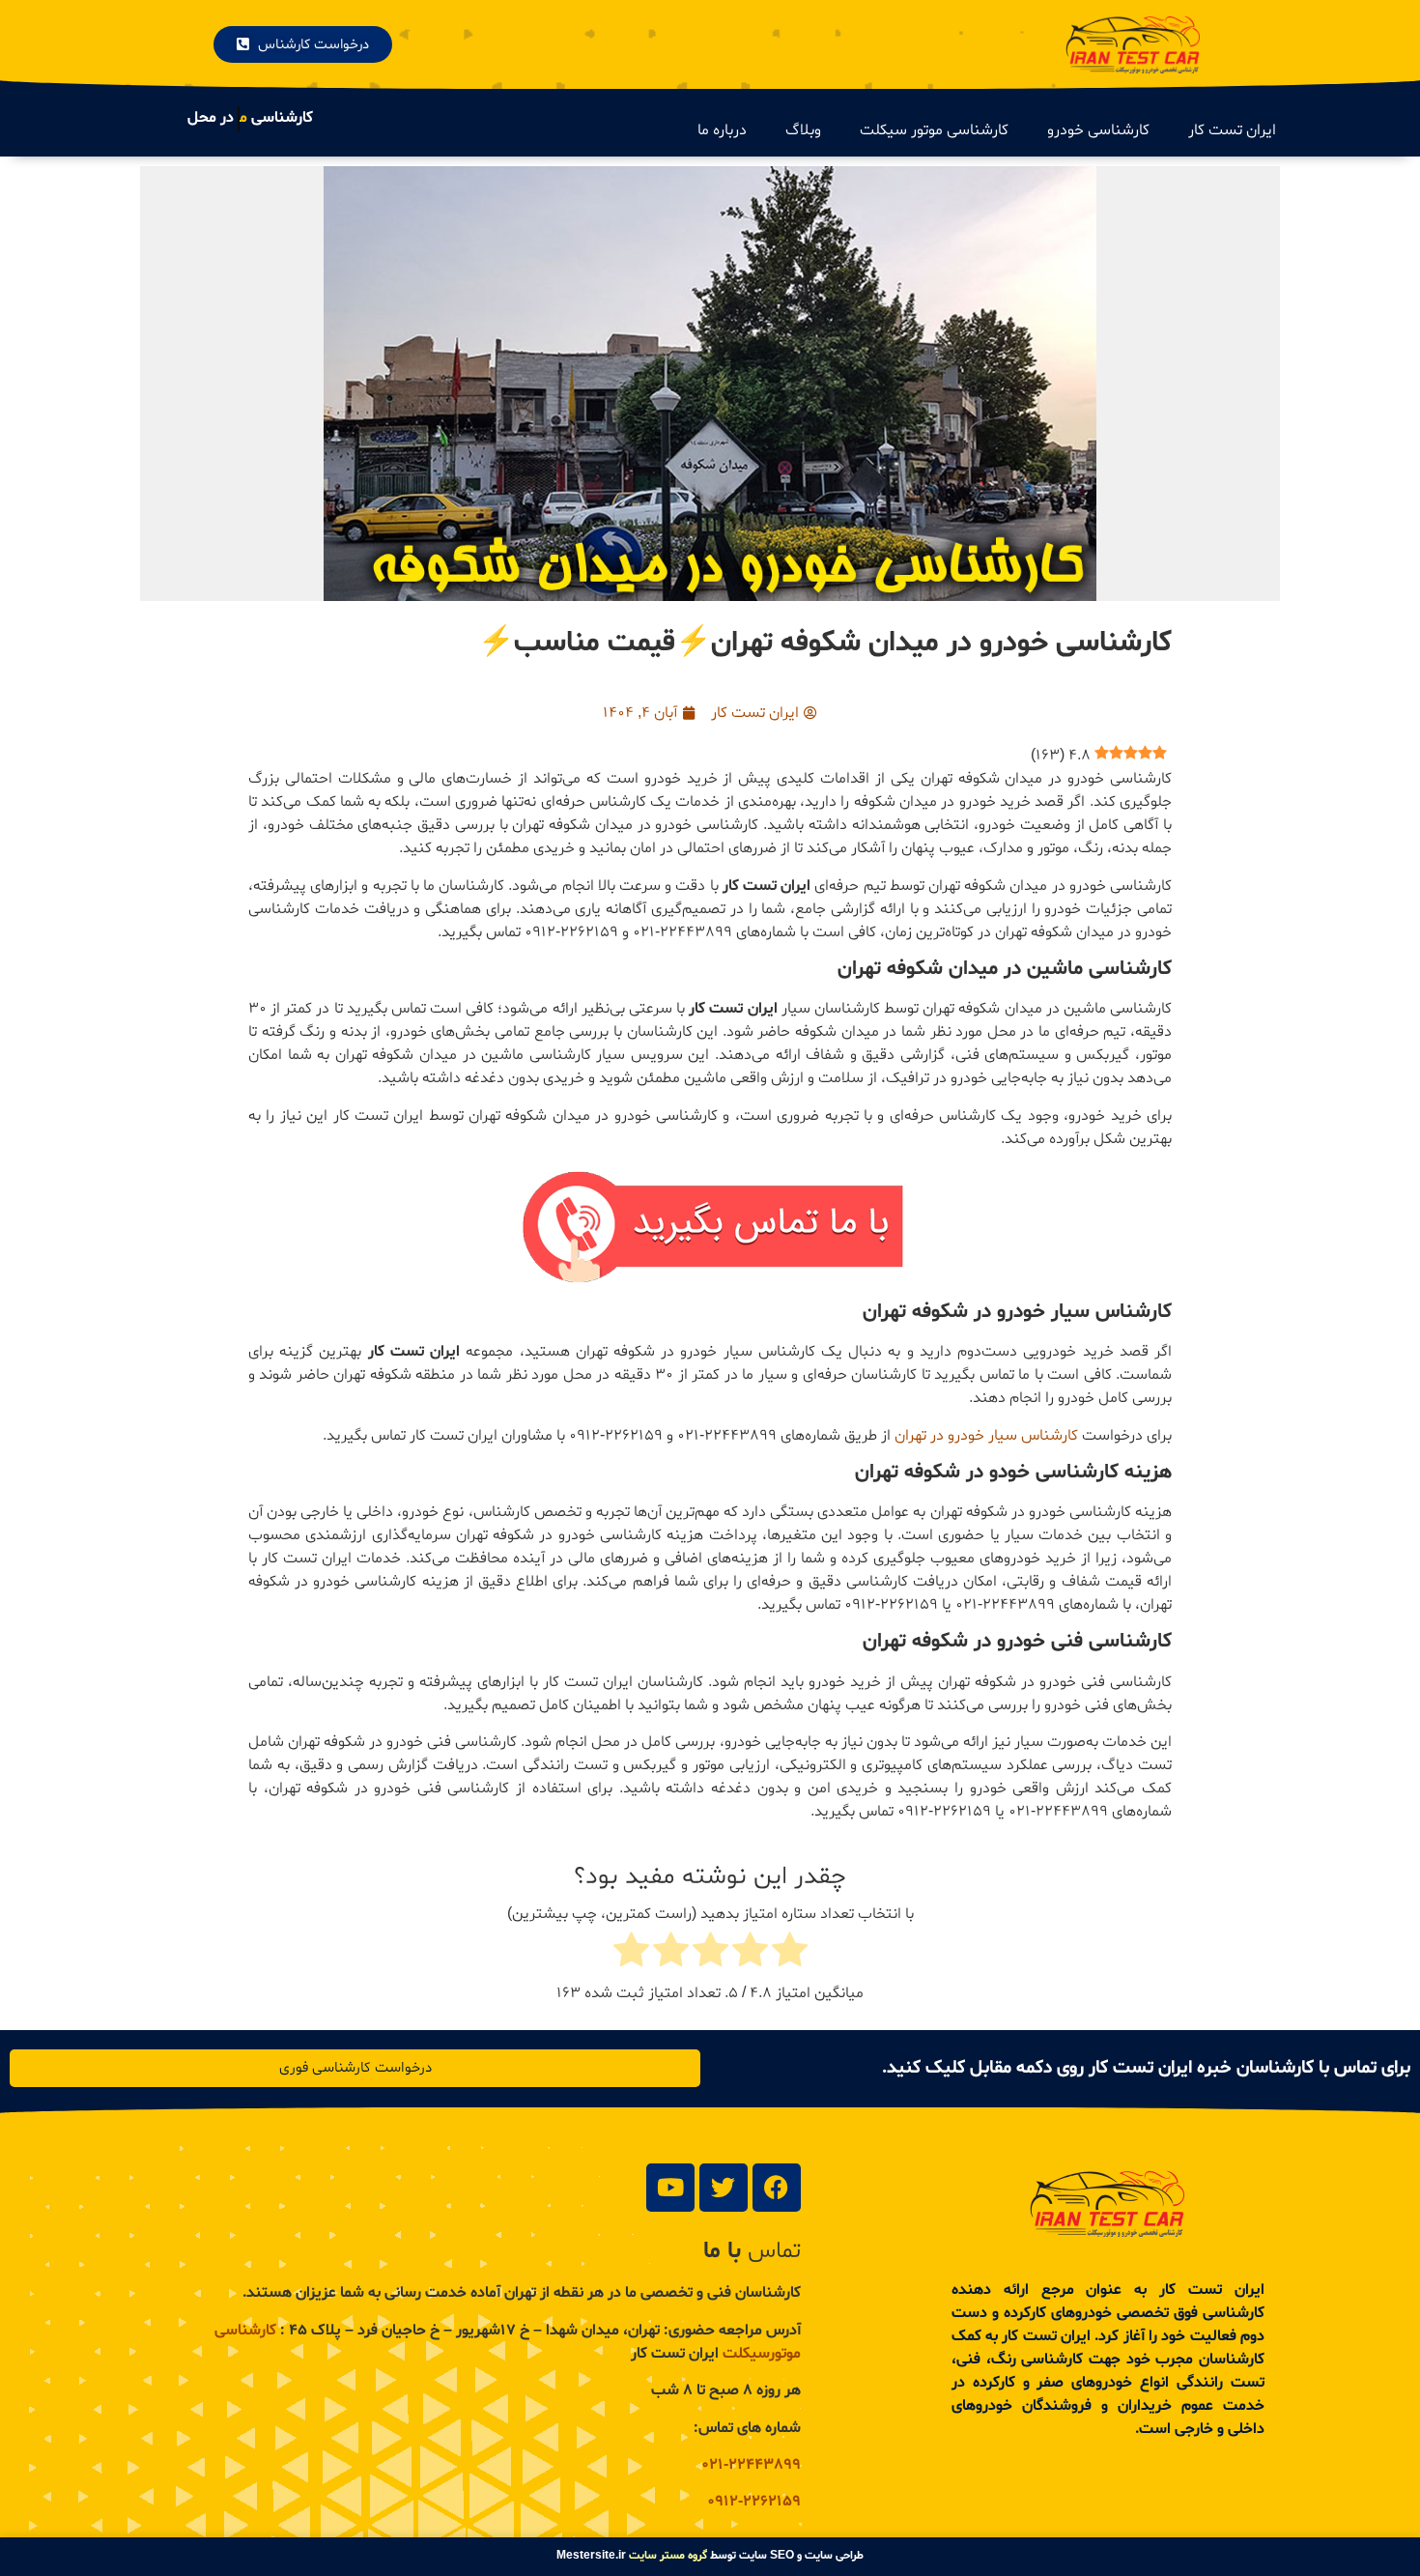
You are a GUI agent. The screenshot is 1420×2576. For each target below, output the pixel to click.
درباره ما (722, 130)
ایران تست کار (1232, 130)
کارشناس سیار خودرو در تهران (986, 1436)
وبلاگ (803, 130)
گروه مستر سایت (668, 2556)
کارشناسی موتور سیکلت (934, 130)
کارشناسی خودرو (1098, 130)
